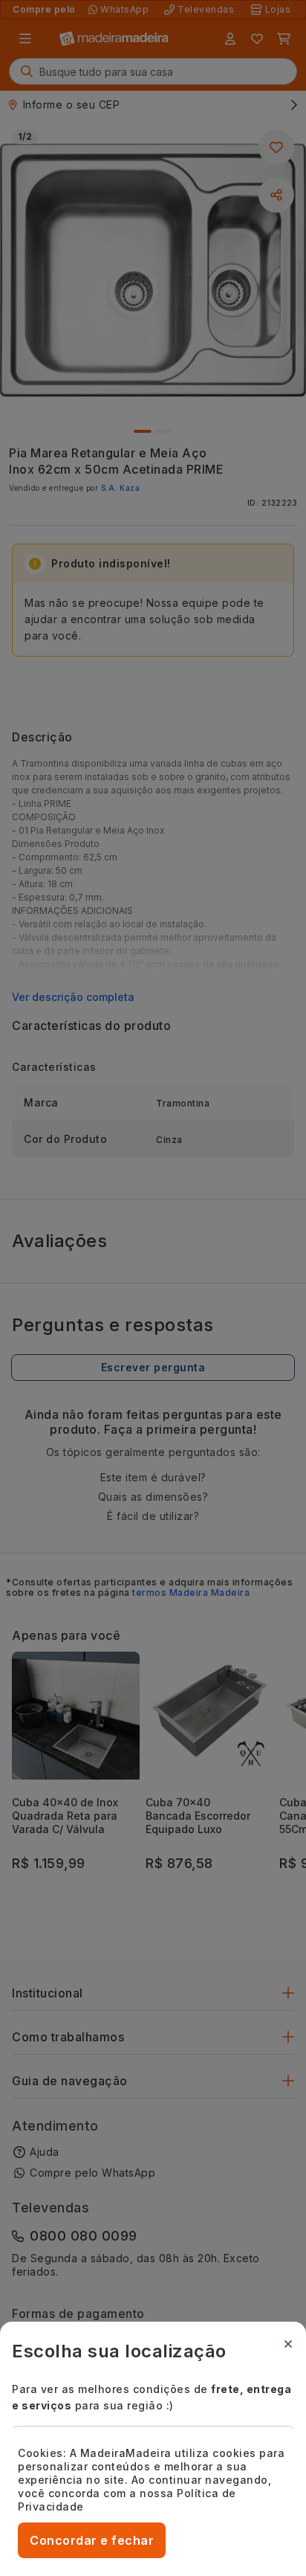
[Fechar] (288, 2344)
